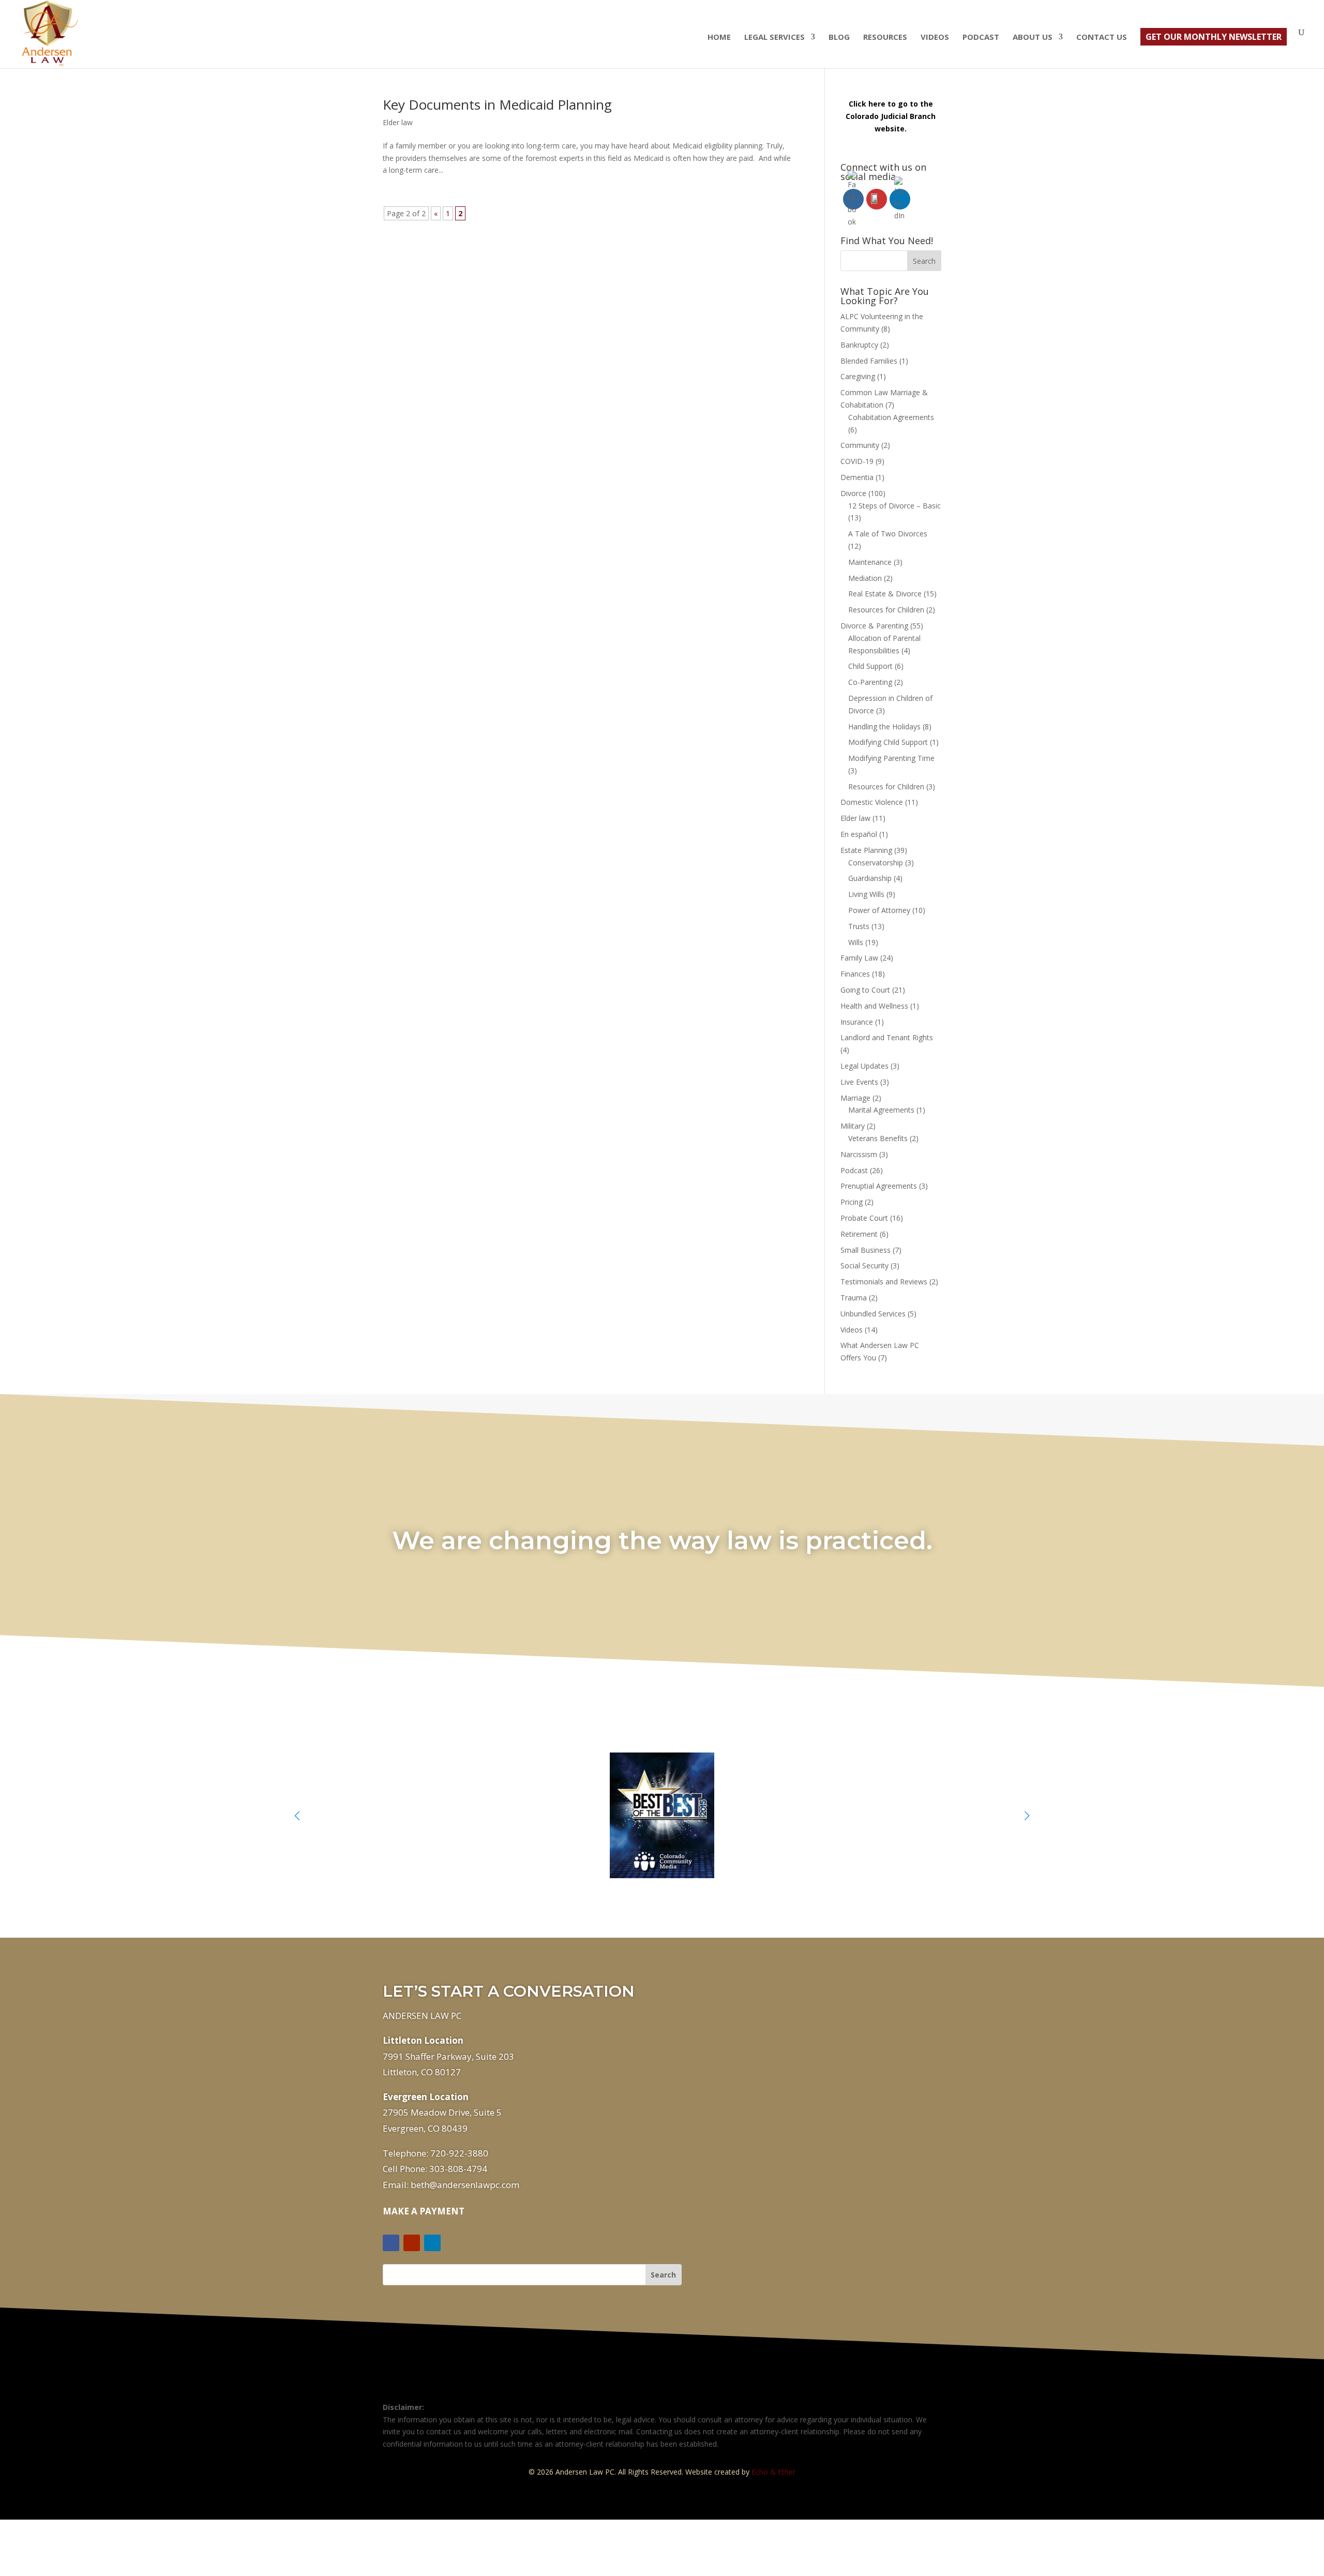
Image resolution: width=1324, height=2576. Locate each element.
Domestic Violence (872, 802)
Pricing (852, 1202)
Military (853, 1126)
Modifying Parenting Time (891, 758)
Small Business (866, 1250)
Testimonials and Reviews (884, 1282)
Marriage (855, 1098)
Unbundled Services (873, 1314)
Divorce (853, 493)
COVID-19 (857, 461)
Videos (935, 38)
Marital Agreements (881, 1110)
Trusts (859, 926)
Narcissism (859, 1154)
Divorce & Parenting (874, 626)
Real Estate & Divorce (885, 594)
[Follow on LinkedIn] (432, 2243)
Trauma (854, 1298)
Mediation (865, 578)
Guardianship (870, 878)
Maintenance (870, 562)
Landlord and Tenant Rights (887, 1037)
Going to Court (865, 990)
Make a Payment (424, 2211)
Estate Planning (866, 850)
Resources (885, 38)
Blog (839, 38)
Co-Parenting (870, 682)
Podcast (981, 38)
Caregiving (858, 376)
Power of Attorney (879, 910)
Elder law (398, 122)
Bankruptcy (859, 345)
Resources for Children (886, 610)
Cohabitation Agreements (891, 417)
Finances (855, 974)
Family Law (859, 958)
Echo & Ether (773, 2472)
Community (860, 445)
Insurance (857, 1022)
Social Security (864, 1265)
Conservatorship (876, 863)
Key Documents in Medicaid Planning (497, 104)
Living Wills (866, 894)
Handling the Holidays (884, 727)
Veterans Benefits (878, 1138)
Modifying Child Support (888, 742)
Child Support (870, 666)
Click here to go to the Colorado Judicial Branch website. (891, 116)
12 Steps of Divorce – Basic (894, 506)
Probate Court (864, 1218)
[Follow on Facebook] (391, 2243)
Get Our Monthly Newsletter (1214, 37)
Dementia (857, 477)
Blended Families (869, 361)
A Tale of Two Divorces (888, 534)
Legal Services (774, 38)
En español (859, 834)
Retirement (859, 1234)
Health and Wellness (874, 1006)
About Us (1033, 38)
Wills (856, 942)
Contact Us (1102, 38)
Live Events (859, 1082)
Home (719, 38)
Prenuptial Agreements (879, 1186)
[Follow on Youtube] (412, 2243)
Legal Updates (864, 1066)
